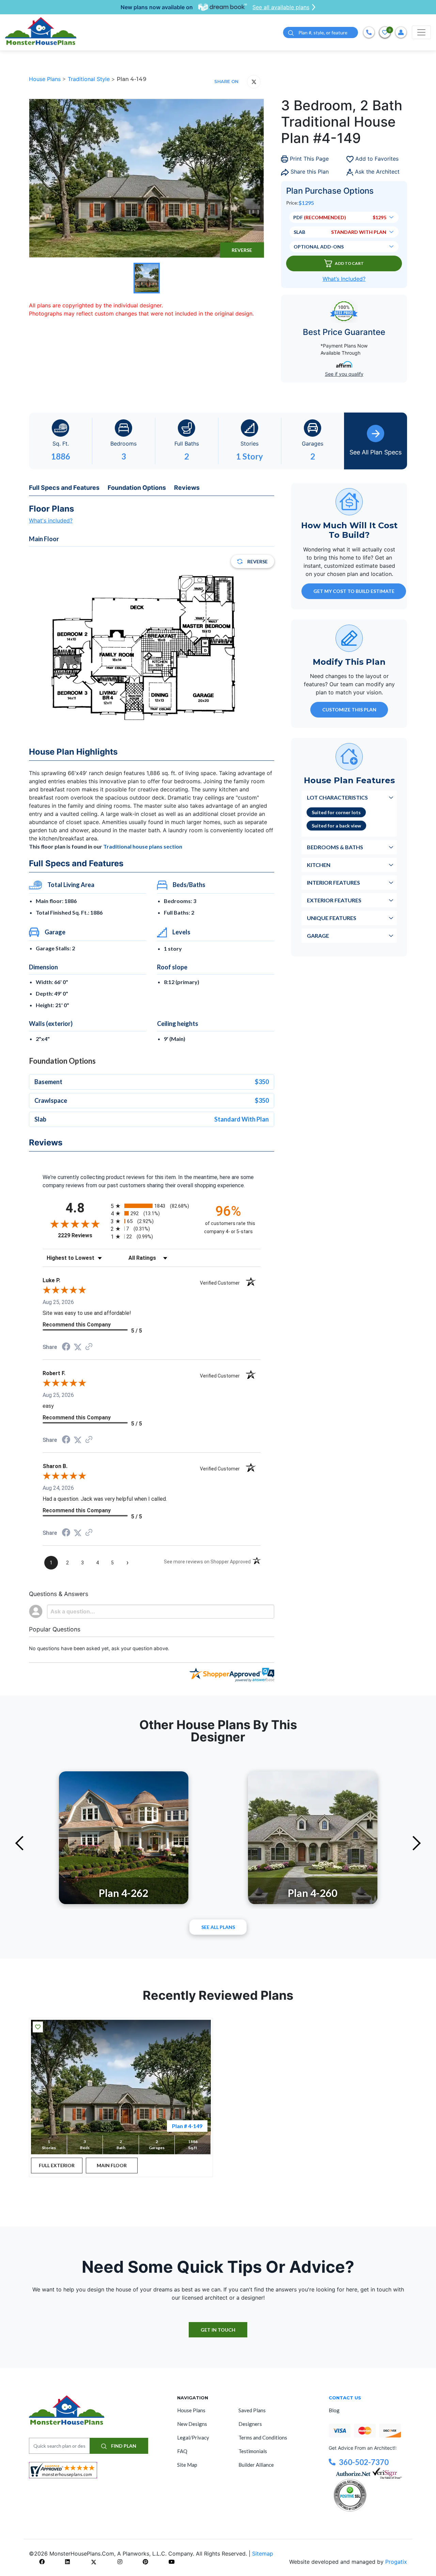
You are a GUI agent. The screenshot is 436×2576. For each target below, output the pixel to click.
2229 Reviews (83, 1235)
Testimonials (253, 2451)
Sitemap (263, 2554)
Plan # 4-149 (187, 2126)
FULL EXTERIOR (57, 2165)
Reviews (187, 488)
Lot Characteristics (337, 797)
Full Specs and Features (64, 488)
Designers (250, 2424)
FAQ (182, 2451)
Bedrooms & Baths (335, 847)
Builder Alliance (256, 2465)
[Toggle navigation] (421, 32)
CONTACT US (345, 2398)
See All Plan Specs (376, 452)
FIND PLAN (123, 2446)
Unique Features (332, 918)
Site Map (187, 2465)
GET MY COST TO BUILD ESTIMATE (354, 591)
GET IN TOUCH (218, 2330)
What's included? (51, 520)
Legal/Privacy (193, 2437)
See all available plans (281, 7)
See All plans (218, 1927)
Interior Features (333, 882)
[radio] (152, 1206)
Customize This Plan (349, 710)
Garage (318, 936)
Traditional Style (90, 79)
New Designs (192, 2424)
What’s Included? (344, 279)
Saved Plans (252, 2410)
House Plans (46, 79)
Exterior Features (334, 900)
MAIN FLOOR (112, 2165)
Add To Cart (349, 263)
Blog (334, 2410)
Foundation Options (137, 488)
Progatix (396, 2562)
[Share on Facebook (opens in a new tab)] (66, 1347)
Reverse (242, 250)
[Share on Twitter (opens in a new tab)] (78, 1347)
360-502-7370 (364, 2462)
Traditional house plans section (143, 846)
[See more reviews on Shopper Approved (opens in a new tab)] (89, 1347)
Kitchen (319, 865)
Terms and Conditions (263, 2437)
